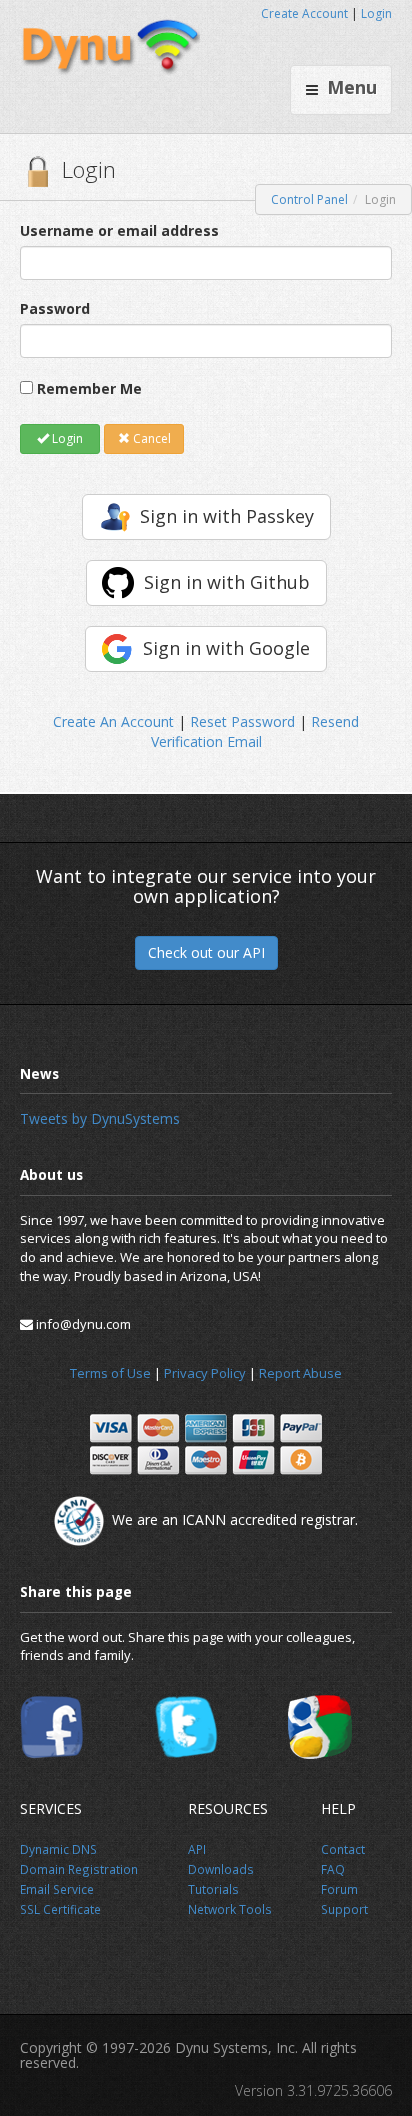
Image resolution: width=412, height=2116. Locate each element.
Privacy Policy (205, 1373)
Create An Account (113, 721)
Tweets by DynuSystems (100, 1118)
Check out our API (206, 952)
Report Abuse (300, 1373)
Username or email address (119, 230)
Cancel (150, 438)
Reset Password (242, 721)
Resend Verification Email (255, 731)
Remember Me (89, 388)
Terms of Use (110, 1373)
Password (55, 308)
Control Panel (309, 199)
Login (376, 13)
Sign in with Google (226, 648)
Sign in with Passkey (227, 516)
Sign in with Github (227, 582)
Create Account (304, 13)
